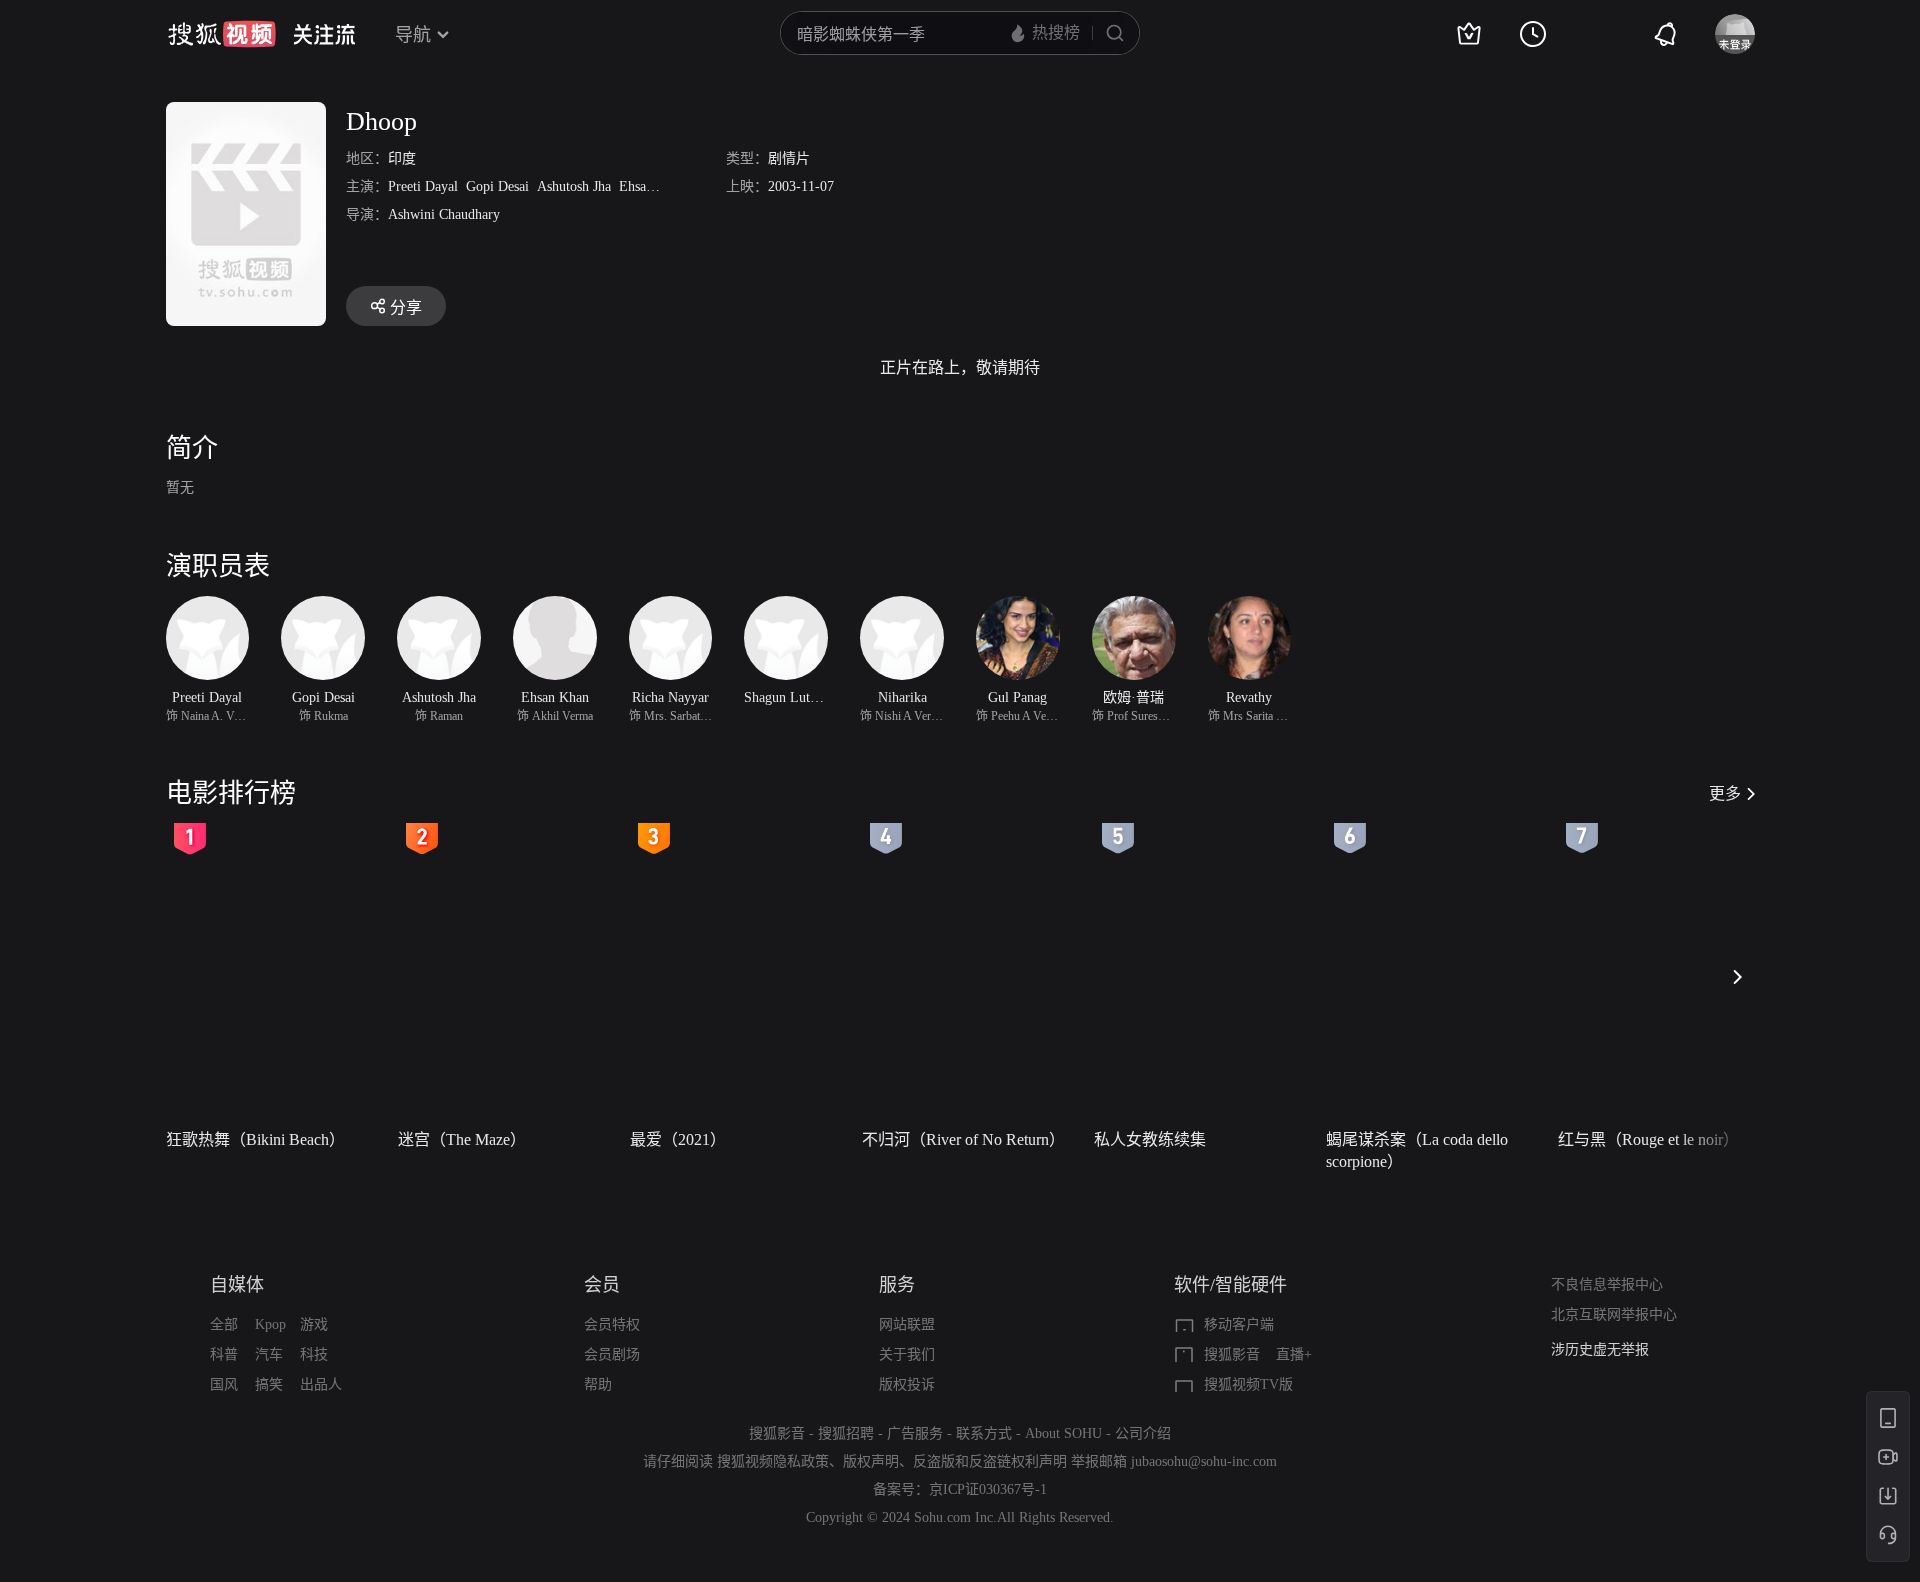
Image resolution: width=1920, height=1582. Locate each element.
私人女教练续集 (1150, 1139)
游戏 (314, 1324)
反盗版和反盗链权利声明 (990, 1461)
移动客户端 (1239, 1324)
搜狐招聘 (846, 1433)
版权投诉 (907, 1384)
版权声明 (871, 1461)
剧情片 (789, 158)
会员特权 (612, 1324)
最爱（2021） (678, 1139)
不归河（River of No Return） (963, 1139)
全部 (224, 1324)
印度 (402, 158)
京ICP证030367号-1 (988, 1489)
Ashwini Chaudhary (444, 214)
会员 (602, 1285)
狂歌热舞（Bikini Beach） (255, 1139)
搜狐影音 (1232, 1354)
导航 (413, 35)
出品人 (321, 1384)
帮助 (598, 1384)
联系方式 (984, 1433)
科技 (314, 1354)
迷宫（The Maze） (462, 1139)
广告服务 (915, 1433)
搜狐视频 (222, 34)
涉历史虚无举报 (1600, 1349)
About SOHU (1063, 1433)
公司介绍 (1143, 1433)
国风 (224, 1384)
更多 (1725, 793)
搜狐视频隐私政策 (773, 1461)
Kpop (270, 1324)
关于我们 (907, 1354)
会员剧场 (612, 1354)
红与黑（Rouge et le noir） (1648, 1139)
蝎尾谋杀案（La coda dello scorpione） (1417, 1150)
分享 (406, 307)
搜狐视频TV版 (1248, 1384)
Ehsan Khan (653, 186)
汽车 (269, 1354)
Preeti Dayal (423, 186)
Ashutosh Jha (574, 186)
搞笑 (269, 1384)
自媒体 (237, 1285)
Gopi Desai (497, 186)
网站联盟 (907, 1324)
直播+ (1294, 1354)
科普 (224, 1354)
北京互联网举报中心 (1614, 1314)
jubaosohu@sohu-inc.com (1204, 1461)
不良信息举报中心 (1607, 1284)
